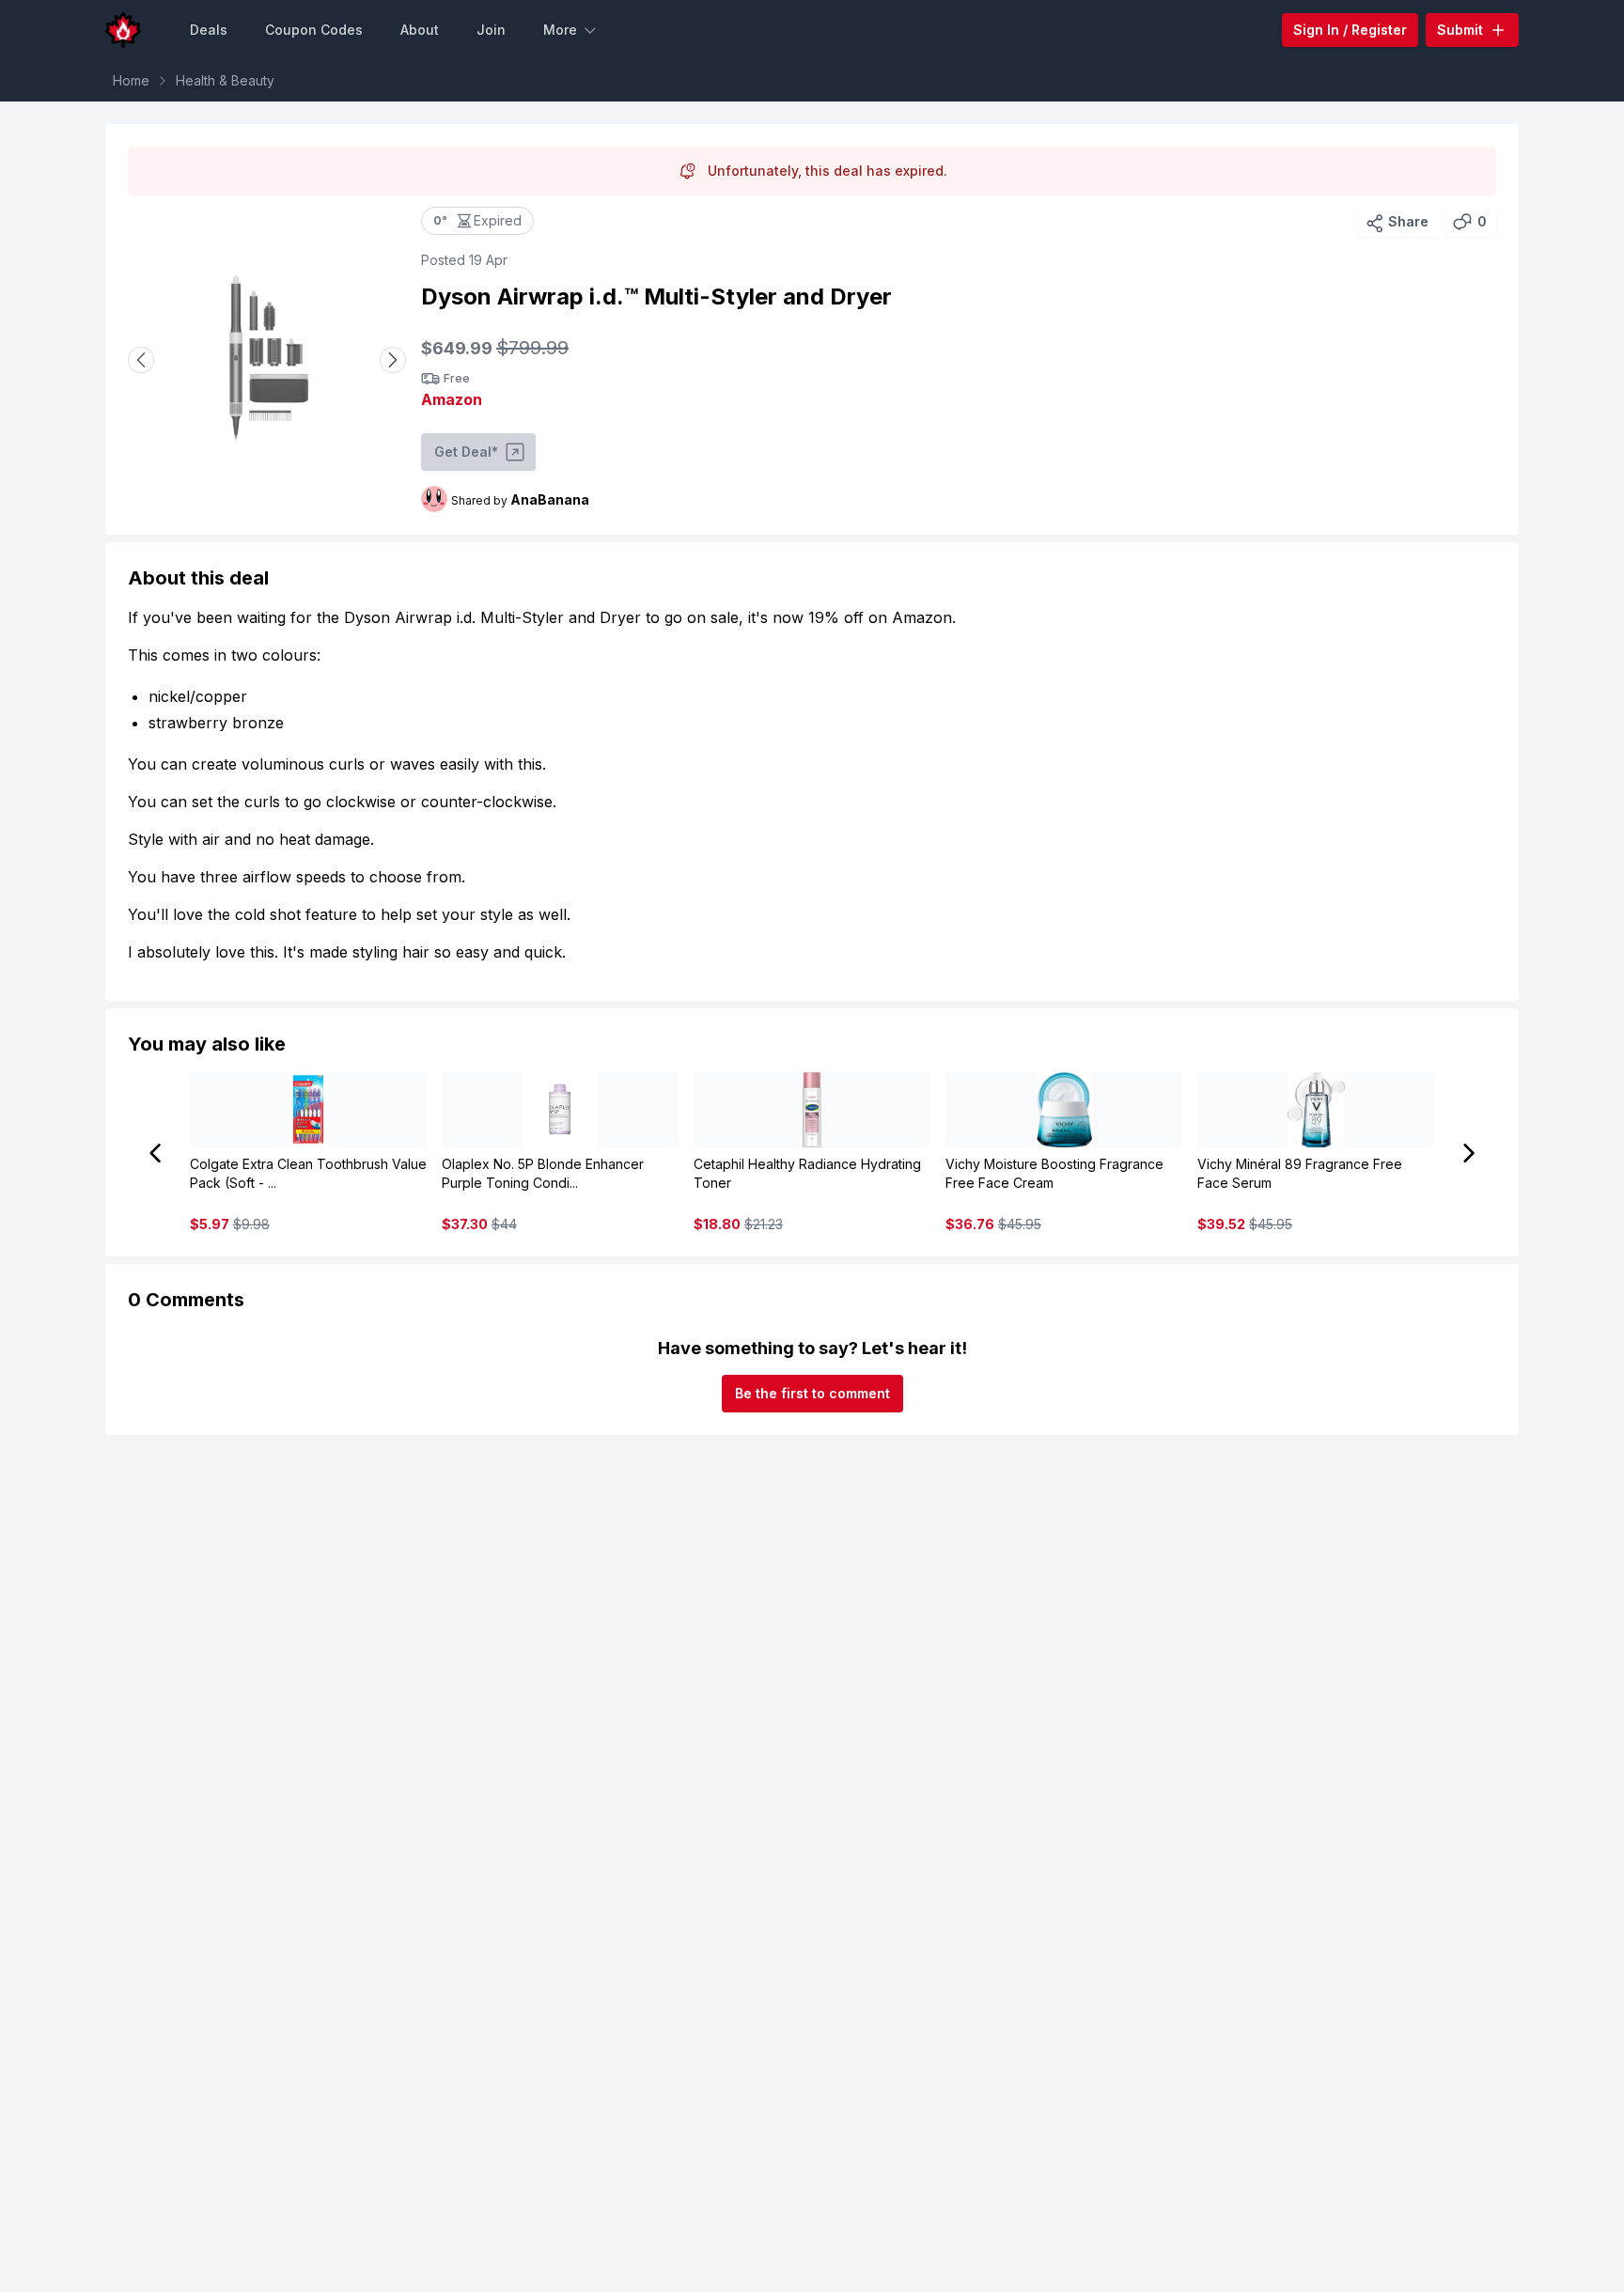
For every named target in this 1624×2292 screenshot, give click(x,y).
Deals (209, 30)
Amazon (452, 399)
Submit (1460, 30)
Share (1408, 221)
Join (491, 30)
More (560, 30)
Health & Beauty (225, 80)
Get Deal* (466, 452)
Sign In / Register (1350, 30)
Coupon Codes (314, 30)
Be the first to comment (812, 1393)
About (420, 30)
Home (131, 80)
